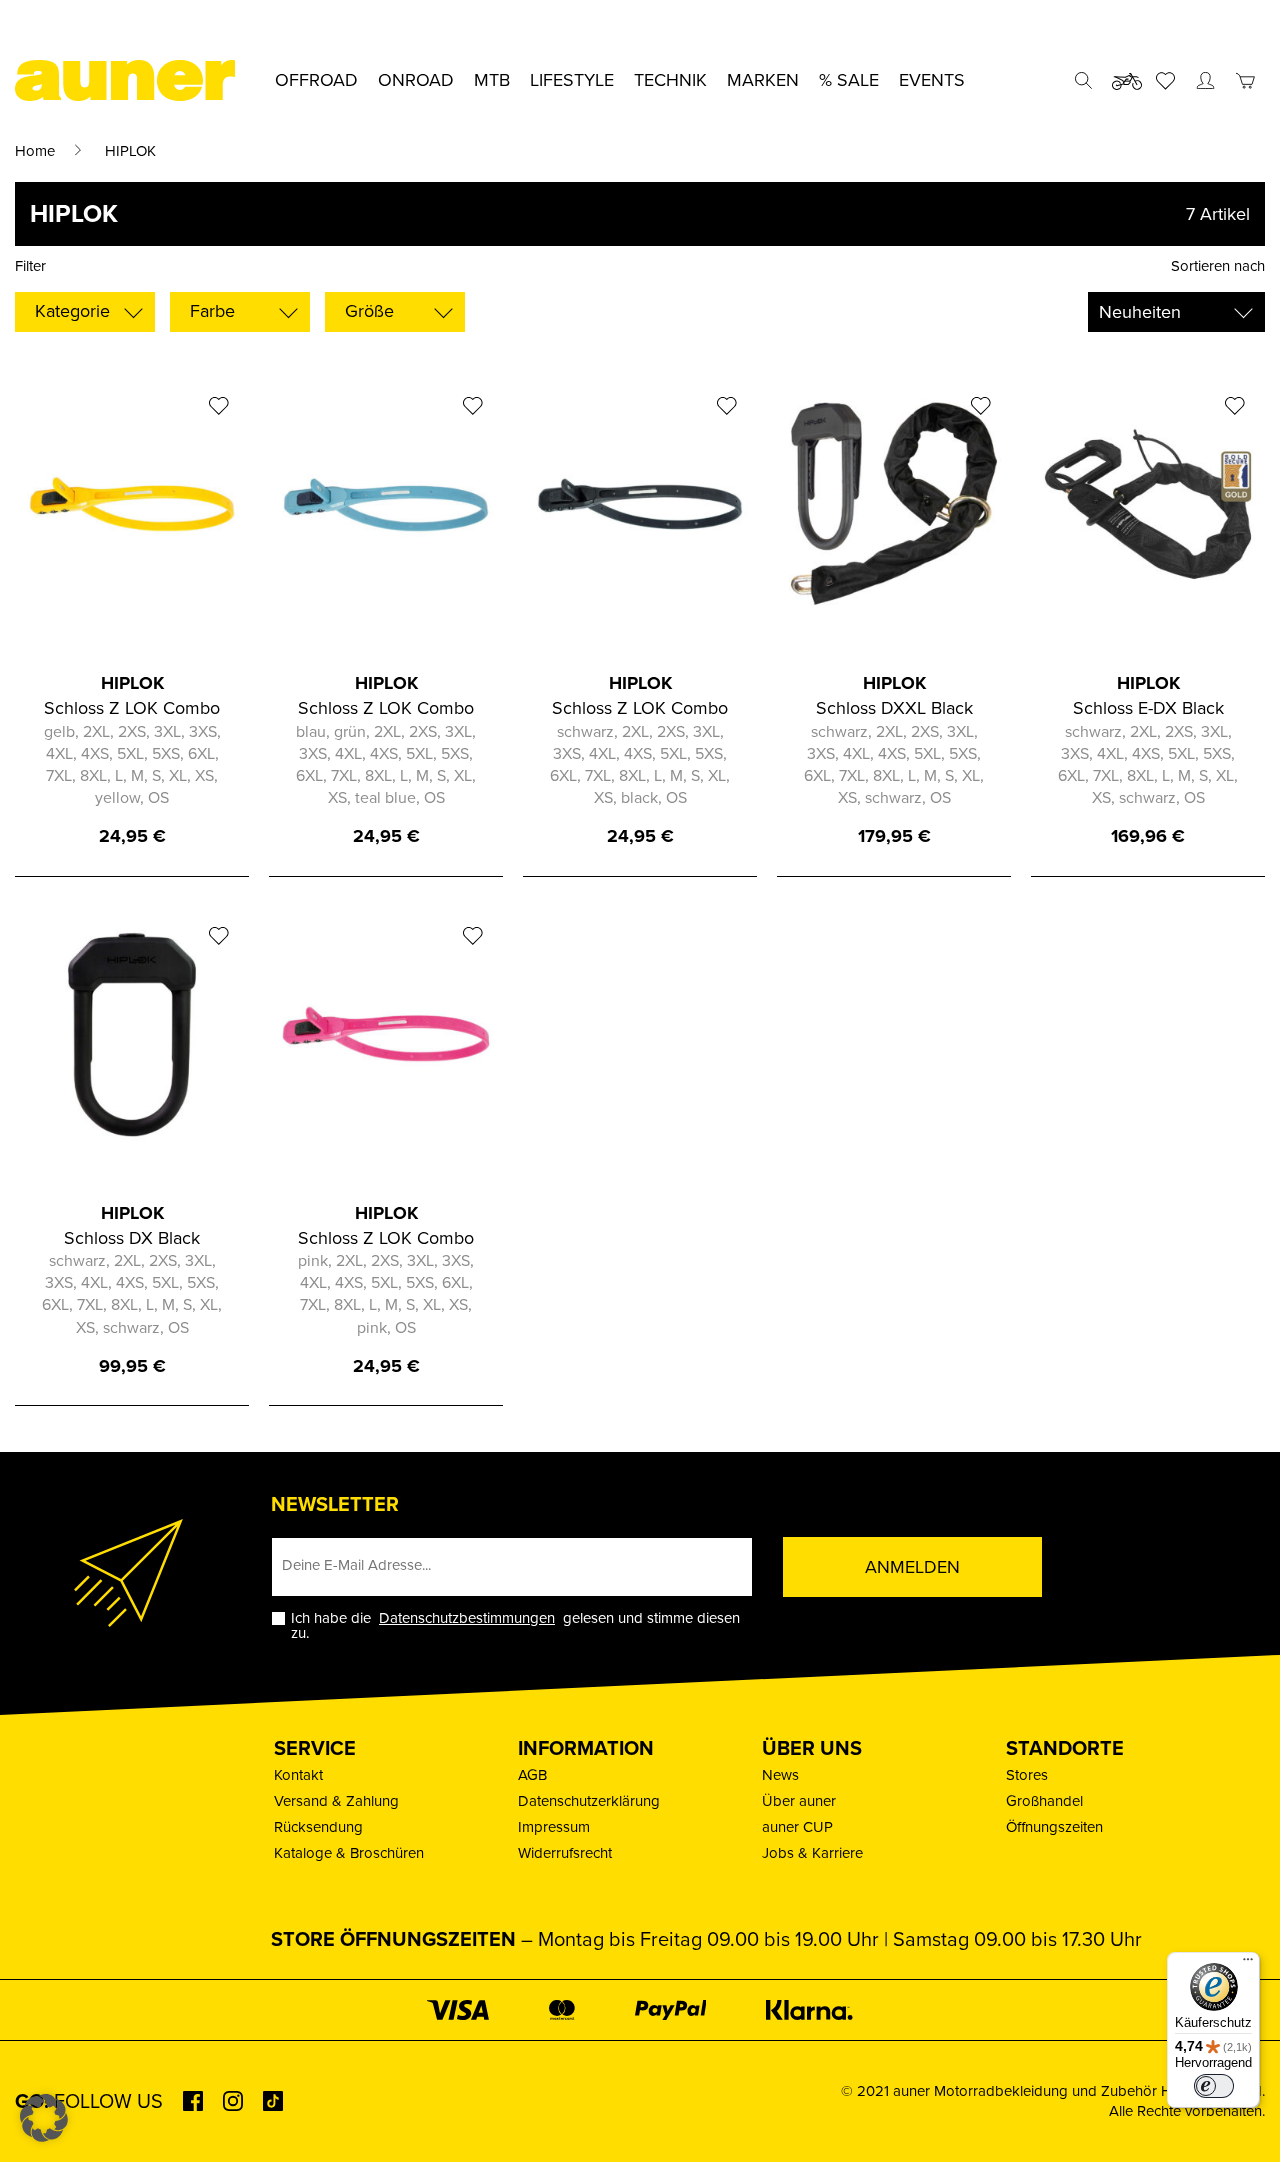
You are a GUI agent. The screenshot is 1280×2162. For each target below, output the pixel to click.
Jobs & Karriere (812, 1853)
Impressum (554, 1827)
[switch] (1214, 2086)
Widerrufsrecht (565, 1853)
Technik (670, 80)
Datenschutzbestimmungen (467, 1618)
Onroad (416, 80)
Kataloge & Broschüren (349, 1853)
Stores (1027, 1775)
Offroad (316, 80)
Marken (763, 80)
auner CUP (797, 1827)
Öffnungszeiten (1054, 1827)
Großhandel (1044, 1801)
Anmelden (912, 1567)
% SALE (849, 80)
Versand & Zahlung (336, 1801)
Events (932, 80)
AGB (532, 1775)
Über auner (799, 1801)
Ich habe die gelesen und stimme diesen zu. (515, 1626)
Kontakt (298, 1775)
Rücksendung (318, 1827)
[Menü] (1248, 1964)
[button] (44, 2118)
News (780, 1775)
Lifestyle (572, 80)
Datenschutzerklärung (589, 1801)
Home (35, 151)
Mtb (492, 80)
